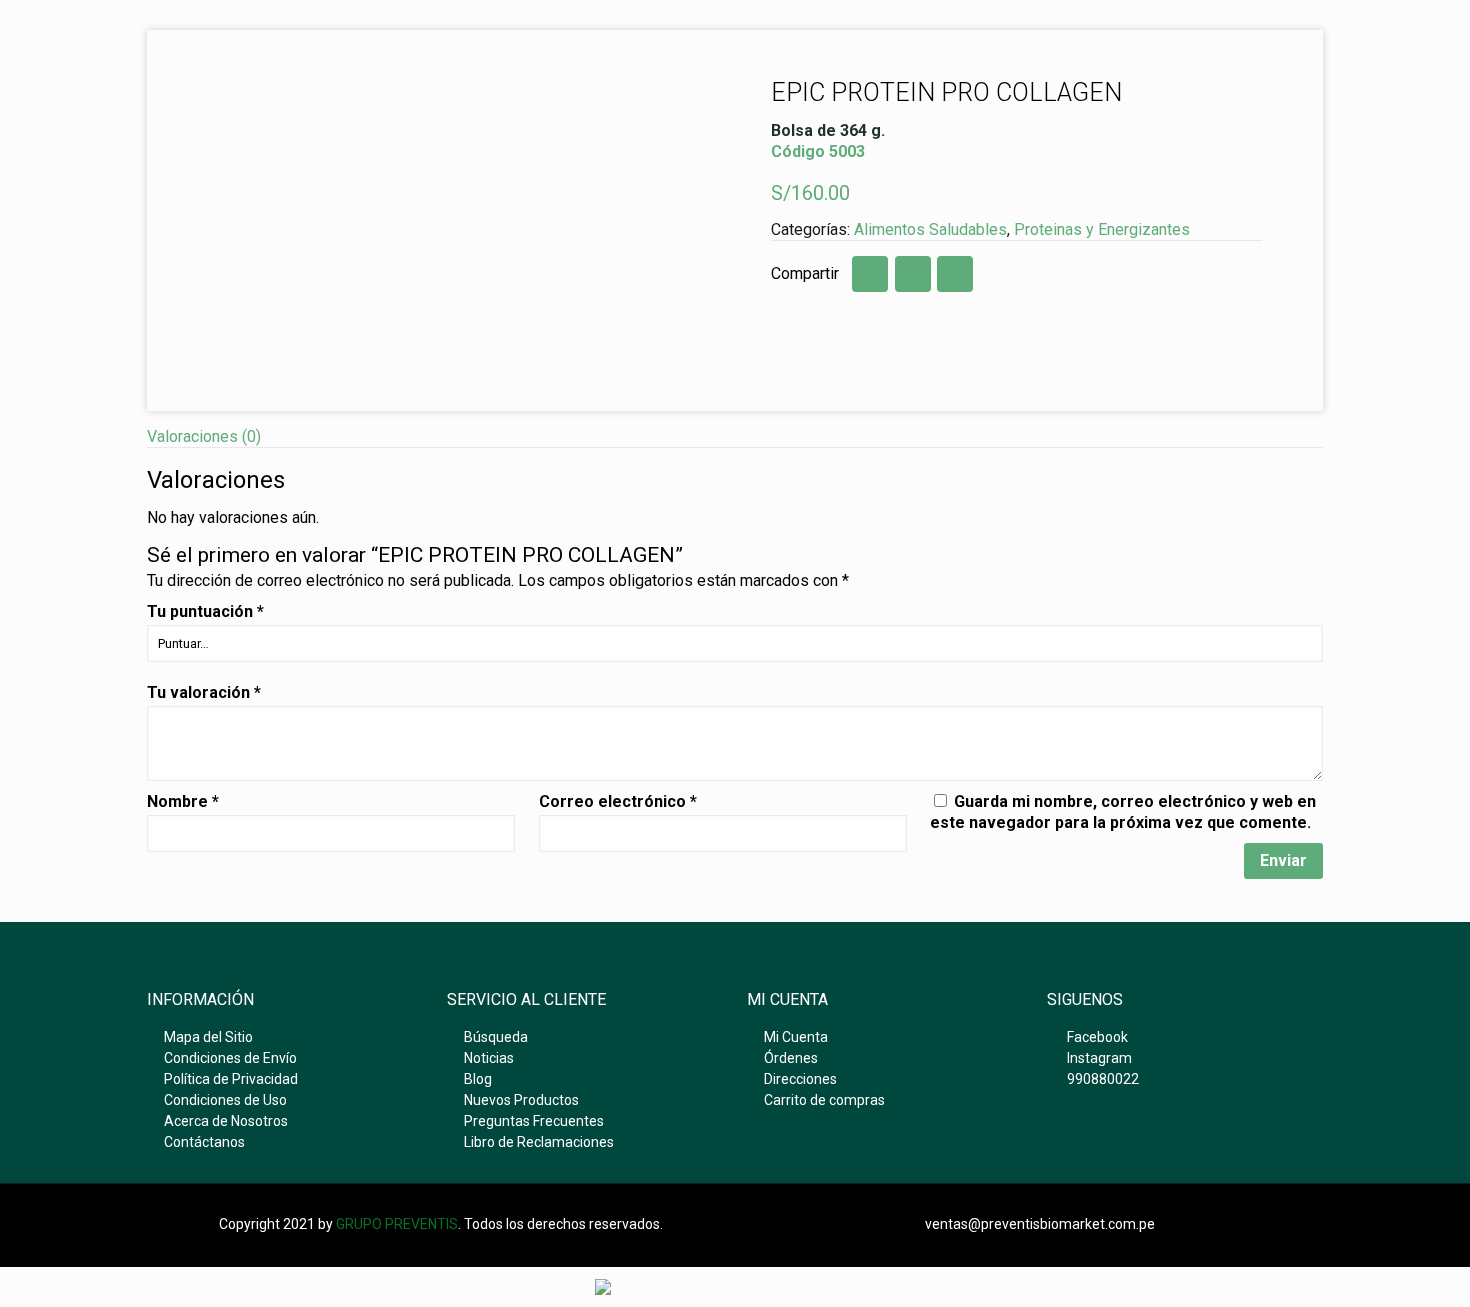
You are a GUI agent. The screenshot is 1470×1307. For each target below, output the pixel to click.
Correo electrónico (618, 801)
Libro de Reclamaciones (539, 1142)
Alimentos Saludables (930, 229)
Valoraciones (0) (204, 436)
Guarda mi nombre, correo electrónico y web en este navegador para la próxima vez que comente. (1123, 812)
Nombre (183, 801)
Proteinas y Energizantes (1102, 229)
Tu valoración (204, 692)
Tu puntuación (205, 611)
